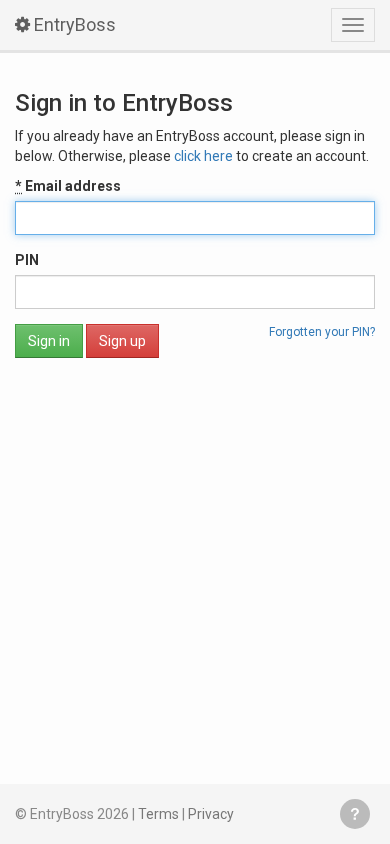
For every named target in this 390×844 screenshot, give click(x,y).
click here (203, 156)
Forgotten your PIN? (322, 332)
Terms (158, 814)
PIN (27, 260)
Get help (355, 814)
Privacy (211, 814)
